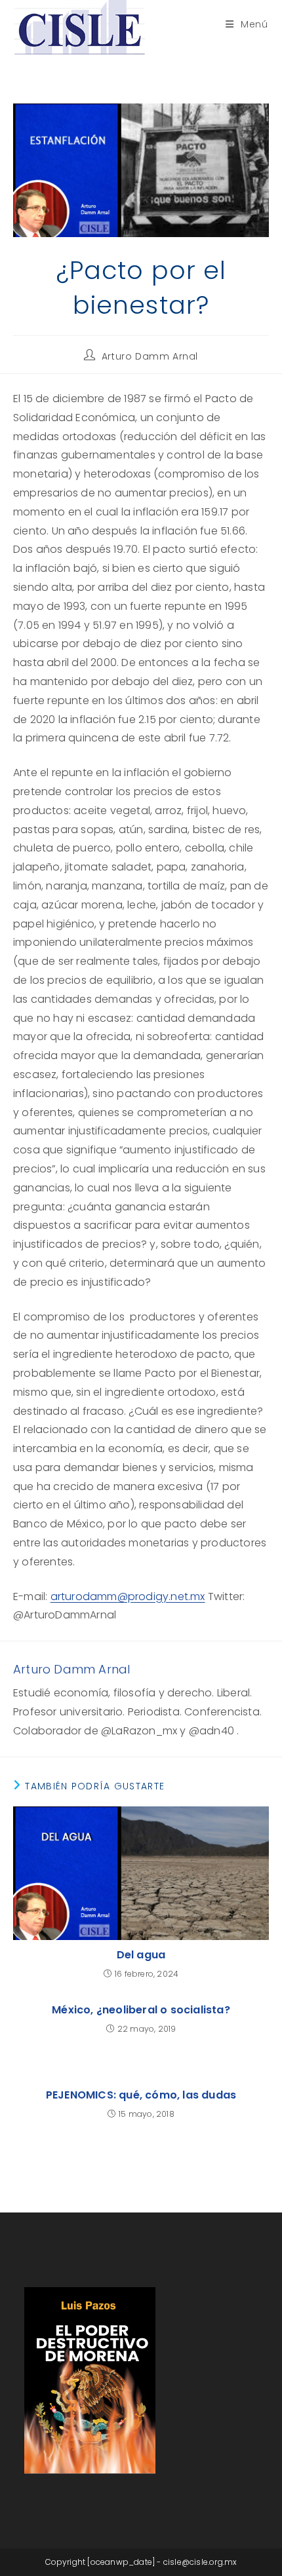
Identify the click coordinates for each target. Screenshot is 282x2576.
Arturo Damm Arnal (150, 356)
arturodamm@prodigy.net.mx (128, 1596)
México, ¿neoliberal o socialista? (141, 2010)
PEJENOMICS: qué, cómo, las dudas (141, 2095)
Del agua (141, 1955)
